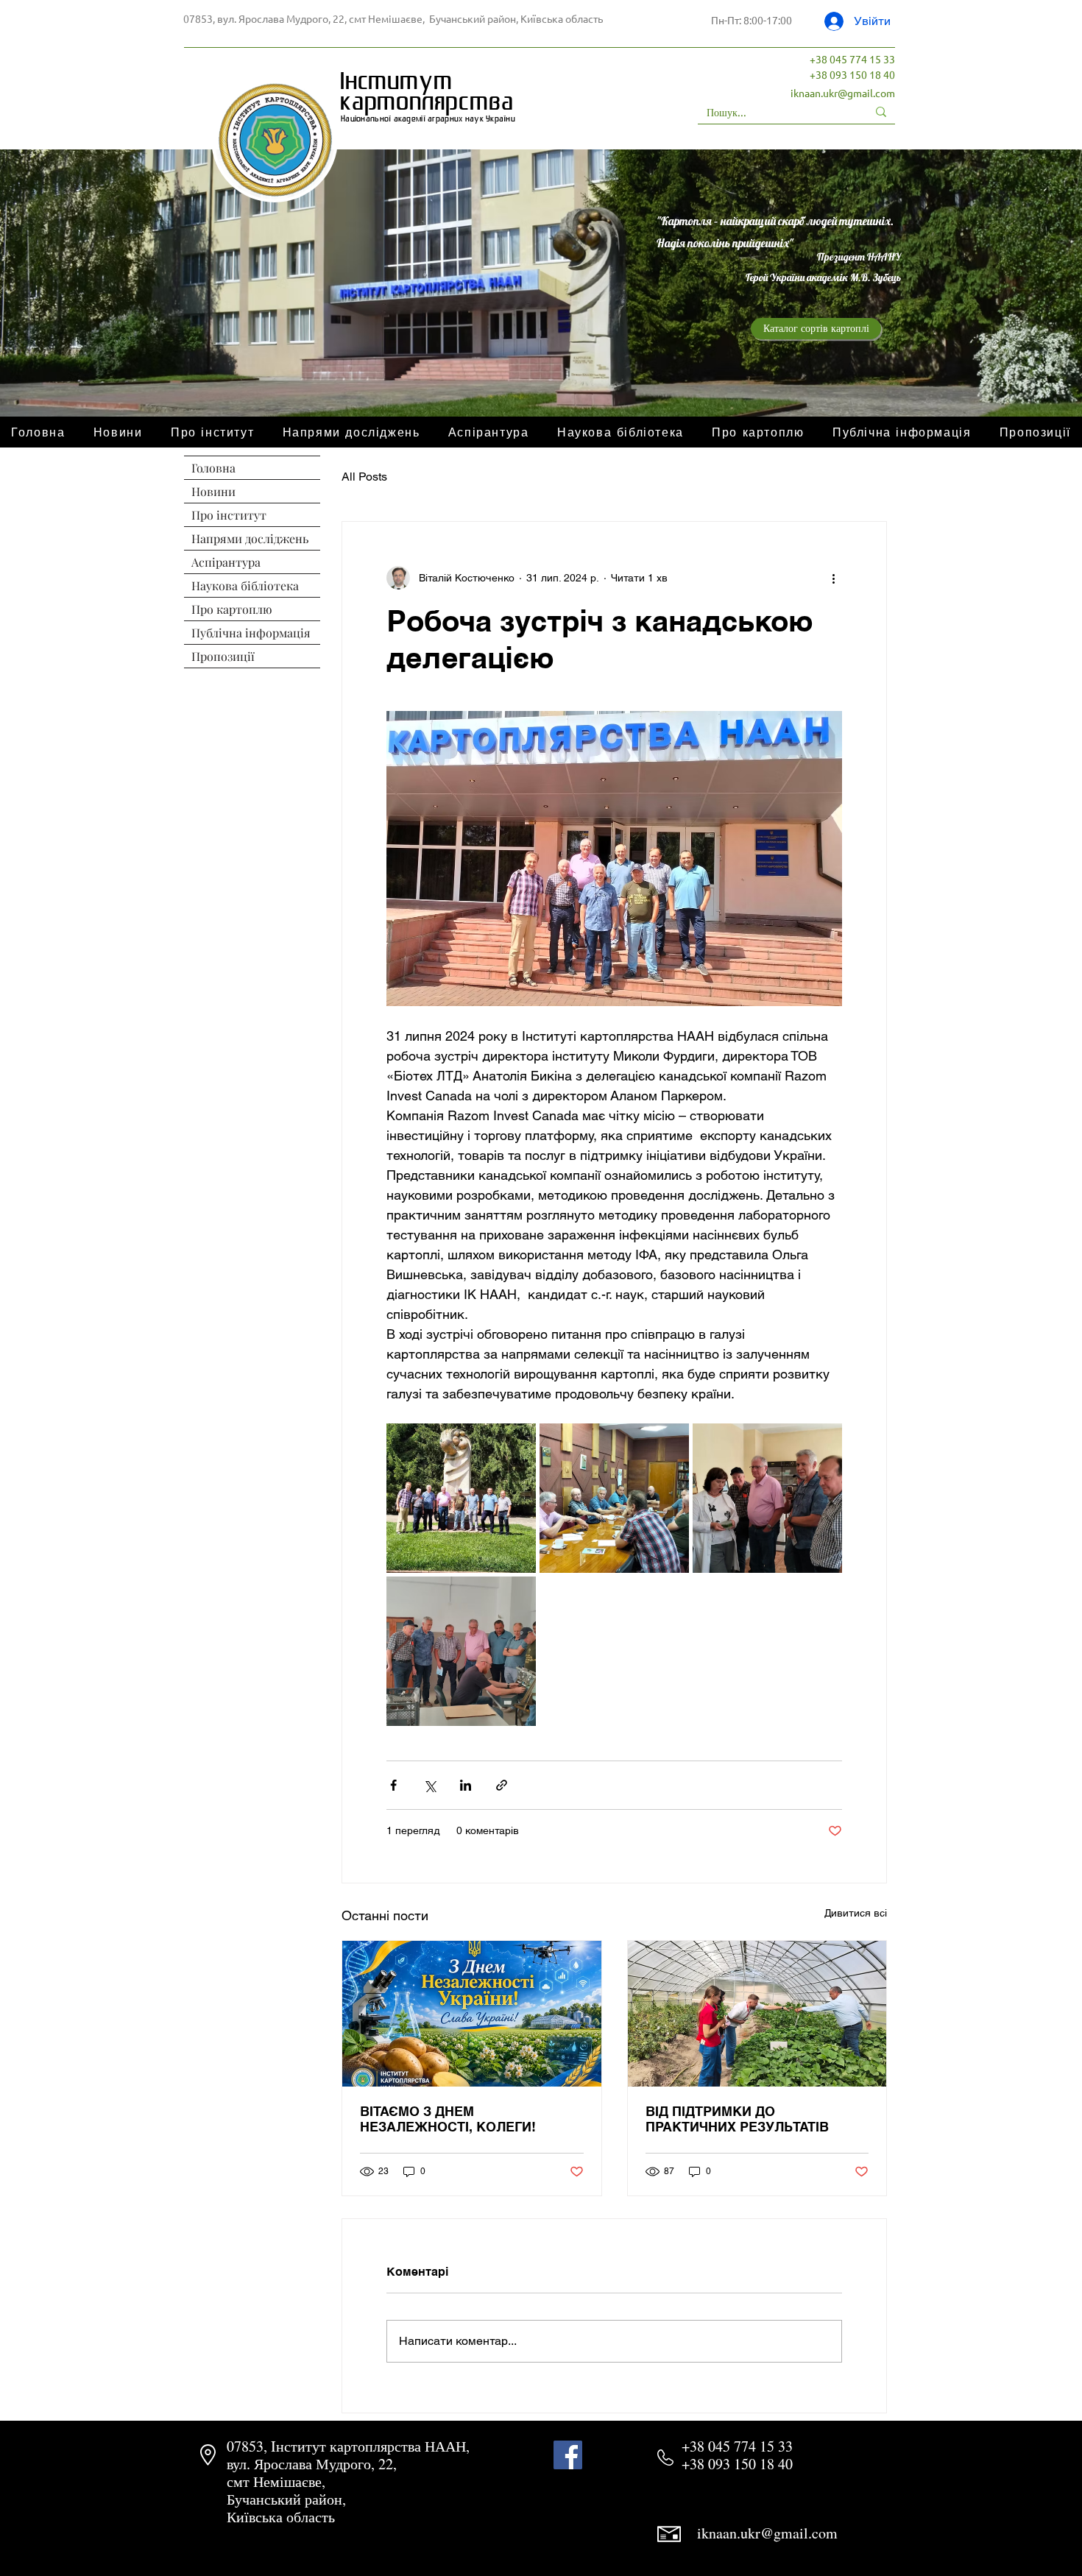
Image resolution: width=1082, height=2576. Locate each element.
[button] (758, 432)
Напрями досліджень (250, 538)
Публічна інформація (251, 633)
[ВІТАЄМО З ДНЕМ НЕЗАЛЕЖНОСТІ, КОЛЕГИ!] (472, 2014)
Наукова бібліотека (245, 585)
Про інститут (229, 515)
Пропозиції (223, 656)
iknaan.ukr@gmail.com (843, 93)
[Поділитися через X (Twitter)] (429, 1785)
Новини (213, 491)
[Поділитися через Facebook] (393, 1785)
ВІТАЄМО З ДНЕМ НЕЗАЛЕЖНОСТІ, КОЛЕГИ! (448, 2119)
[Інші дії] (833, 578)
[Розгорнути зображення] (461, 1498)
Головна (213, 468)
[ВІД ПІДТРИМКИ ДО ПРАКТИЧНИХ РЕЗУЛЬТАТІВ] (757, 2014)
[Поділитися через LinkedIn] (466, 1785)
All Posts (364, 477)
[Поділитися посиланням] (502, 1785)
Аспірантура (226, 562)
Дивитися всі (856, 1913)
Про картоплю (232, 609)
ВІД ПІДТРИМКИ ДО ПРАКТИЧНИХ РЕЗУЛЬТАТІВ (737, 2119)
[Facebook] (568, 2455)
